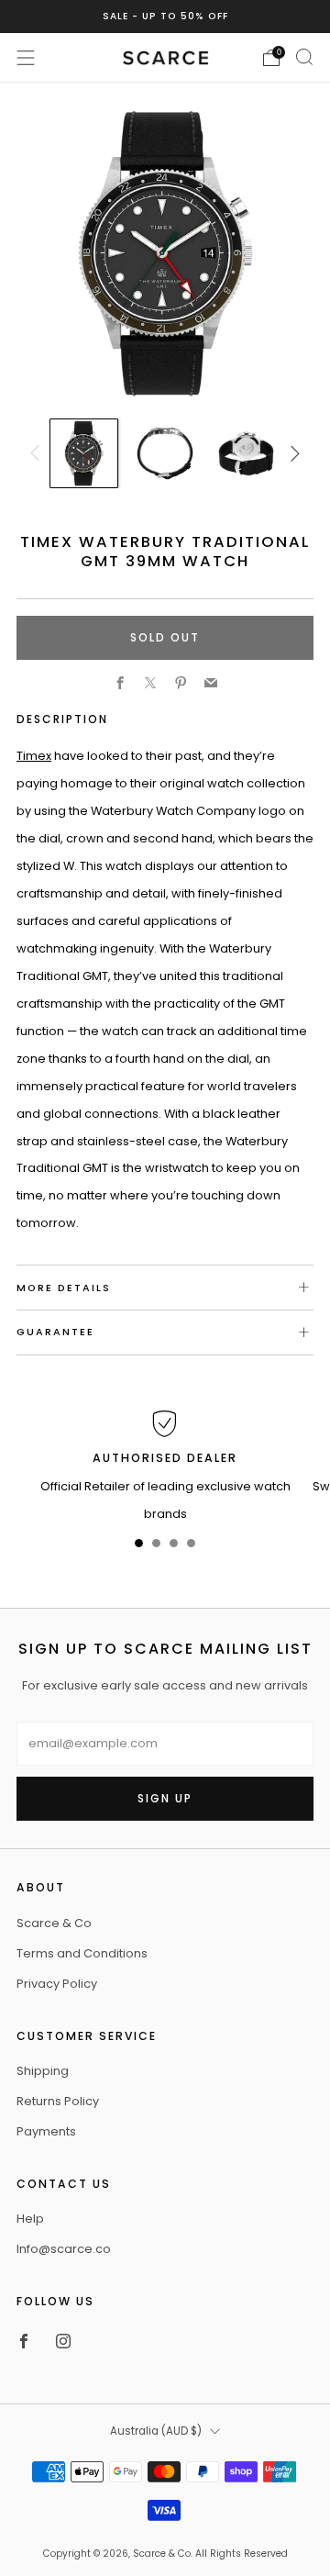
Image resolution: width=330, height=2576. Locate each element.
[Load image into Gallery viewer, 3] (247, 453)
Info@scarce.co (64, 2249)
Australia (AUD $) (156, 2431)
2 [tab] (156, 1547)
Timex (34, 756)
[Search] (304, 57)
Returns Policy (58, 2101)
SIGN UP (165, 1798)
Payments (46, 2131)
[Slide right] (291, 453)
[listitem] (165, 17)
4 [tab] (191, 1547)
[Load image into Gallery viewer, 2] (165, 453)
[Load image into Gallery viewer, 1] (84, 453)
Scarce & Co (54, 1923)
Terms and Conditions (82, 1953)
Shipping (43, 2071)
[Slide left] (38, 453)
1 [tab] (139, 1547)
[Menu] (26, 58)
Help (30, 2219)
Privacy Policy (57, 1984)
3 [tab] (174, 1547)
